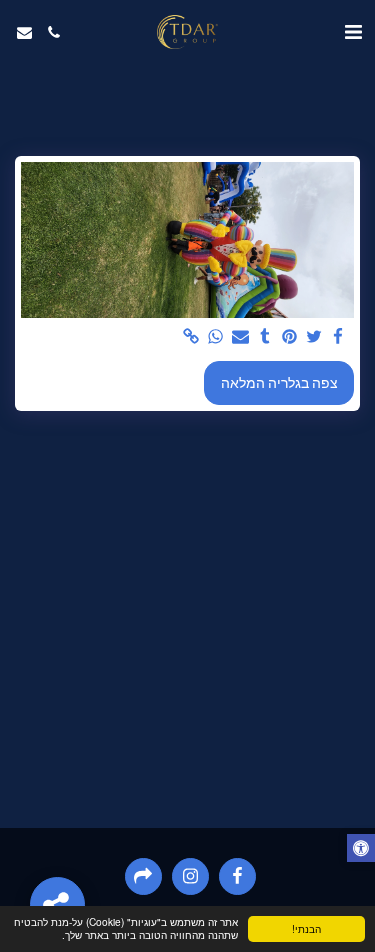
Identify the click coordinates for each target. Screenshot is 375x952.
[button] (353, 32)
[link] (192, 337)
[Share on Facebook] (339, 337)
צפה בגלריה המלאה (279, 383)
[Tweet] (314, 337)
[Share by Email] (241, 337)
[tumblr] (265, 337)
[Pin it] (290, 337)
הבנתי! (306, 928)
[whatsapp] (216, 337)
